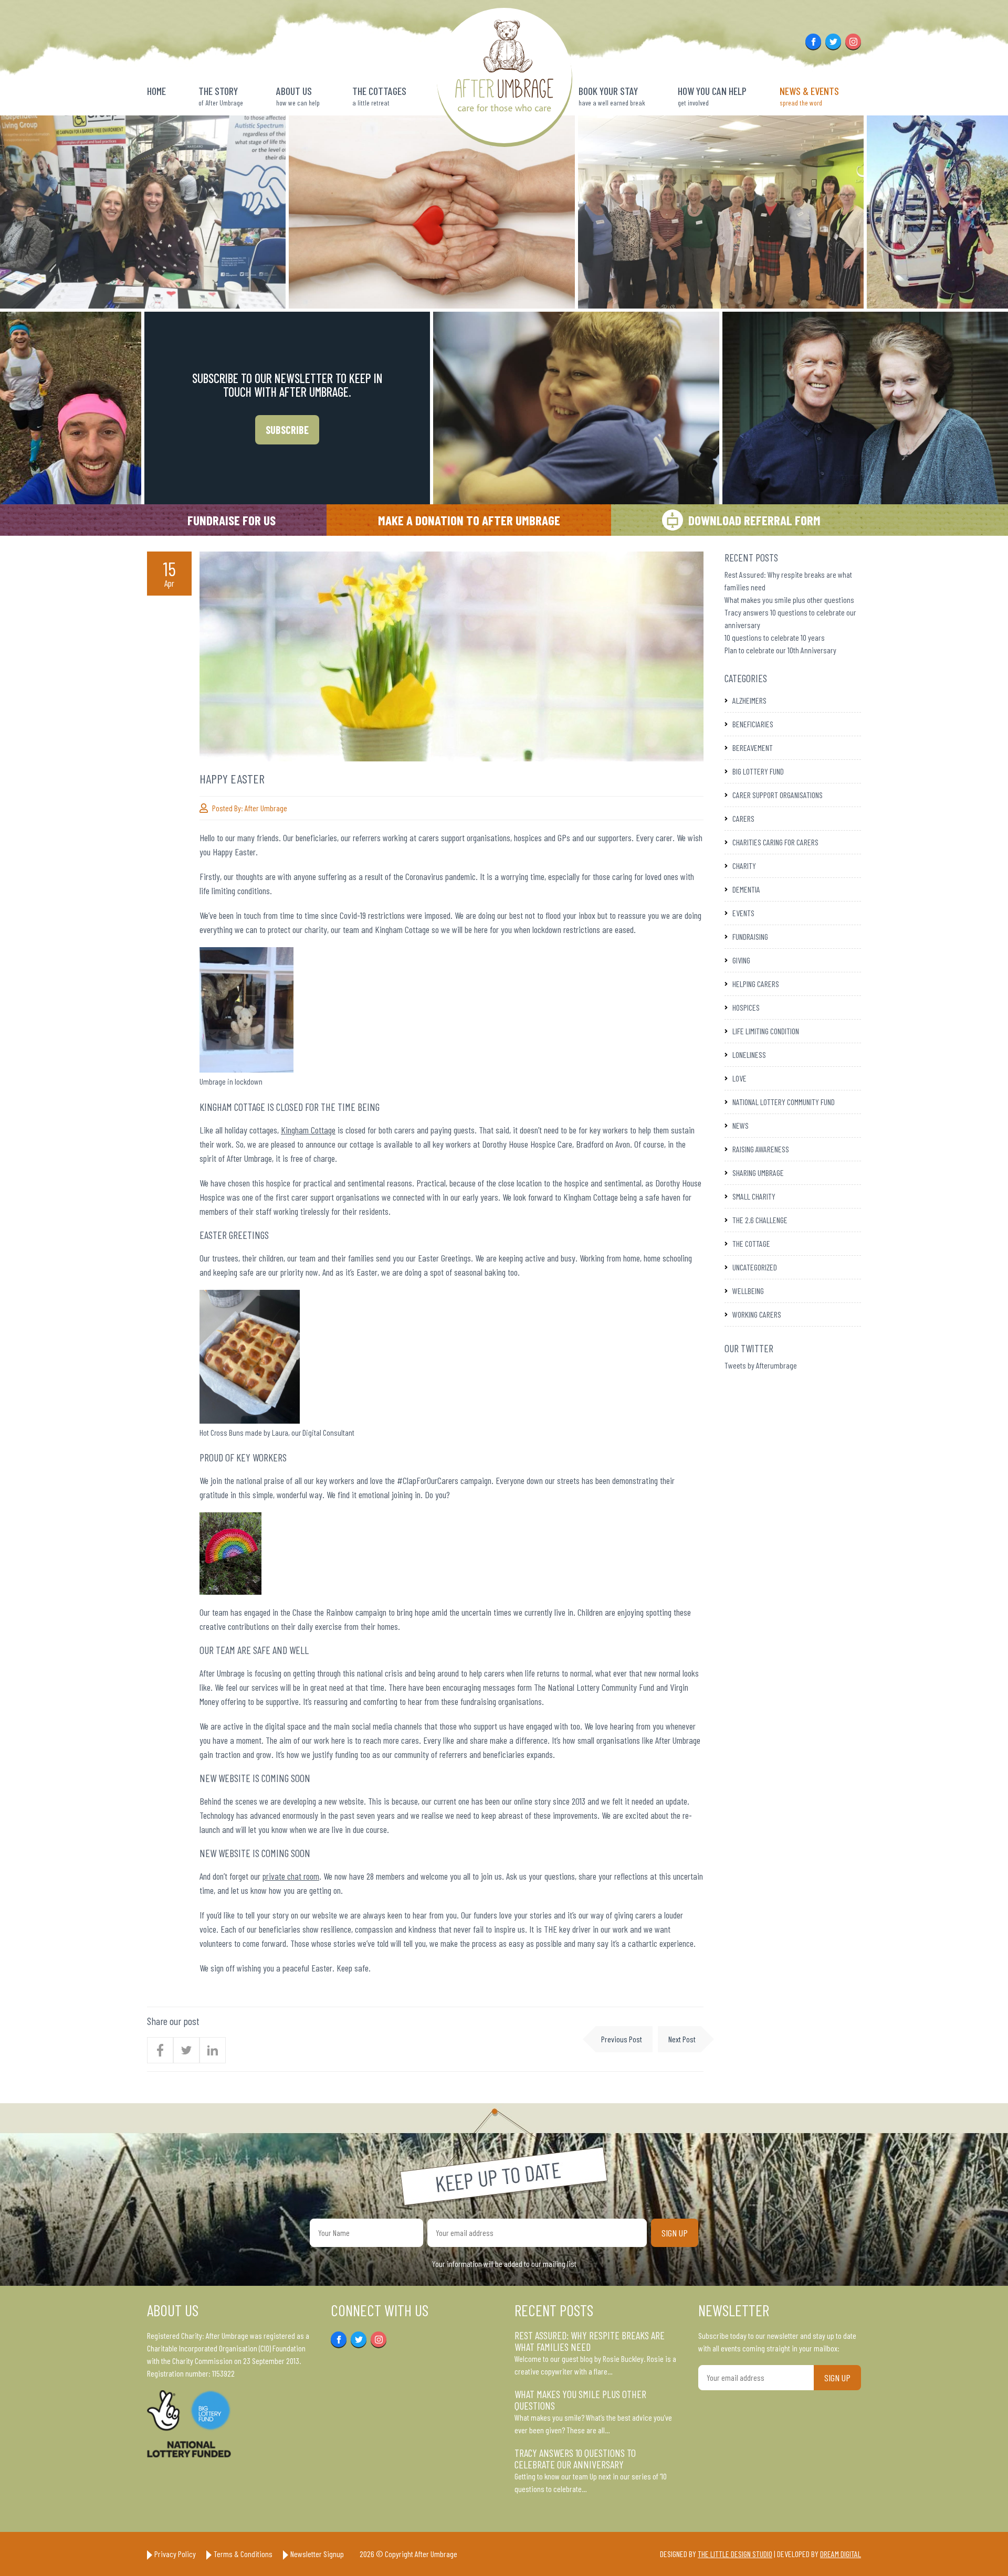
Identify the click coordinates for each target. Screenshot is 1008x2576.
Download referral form (754, 520)
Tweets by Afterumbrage (761, 1365)
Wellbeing (748, 1291)
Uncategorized (755, 1267)
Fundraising (750, 936)
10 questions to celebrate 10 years (775, 637)
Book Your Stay (612, 96)
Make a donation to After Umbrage (469, 520)
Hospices (746, 1007)
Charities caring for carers (775, 842)
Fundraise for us (232, 520)
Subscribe (287, 430)
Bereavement (753, 748)
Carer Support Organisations (778, 795)
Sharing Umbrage (758, 1173)
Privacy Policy (175, 2554)
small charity (754, 1196)
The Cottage (751, 1243)
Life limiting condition (766, 1031)
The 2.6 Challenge (760, 1220)
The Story (221, 96)
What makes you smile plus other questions (789, 600)
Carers (743, 818)
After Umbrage (266, 808)
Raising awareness (761, 1149)
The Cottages (379, 96)
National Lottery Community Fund (784, 1102)
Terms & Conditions (243, 2554)
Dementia (746, 889)
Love (739, 1078)
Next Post (682, 2039)
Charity (744, 866)
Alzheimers (749, 700)
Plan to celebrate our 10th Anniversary (780, 650)
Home (156, 91)
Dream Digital (841, 2554)
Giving (741, 960)
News (741, 1125)
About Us (298, 96)
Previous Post (622, 2039)
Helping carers (756, 984)
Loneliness (749, 1054)
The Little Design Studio (735, 2554)
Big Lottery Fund (758, 771)
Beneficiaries (753, 724)
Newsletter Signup (317, 2554)
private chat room (291, 1876)
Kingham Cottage (308, 1130)
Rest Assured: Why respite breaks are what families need (590, 2341)
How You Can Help (712, 96)
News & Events (809, 96)
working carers (757, 1314)
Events (743, 913)
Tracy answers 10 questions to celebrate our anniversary (575, 2458)
